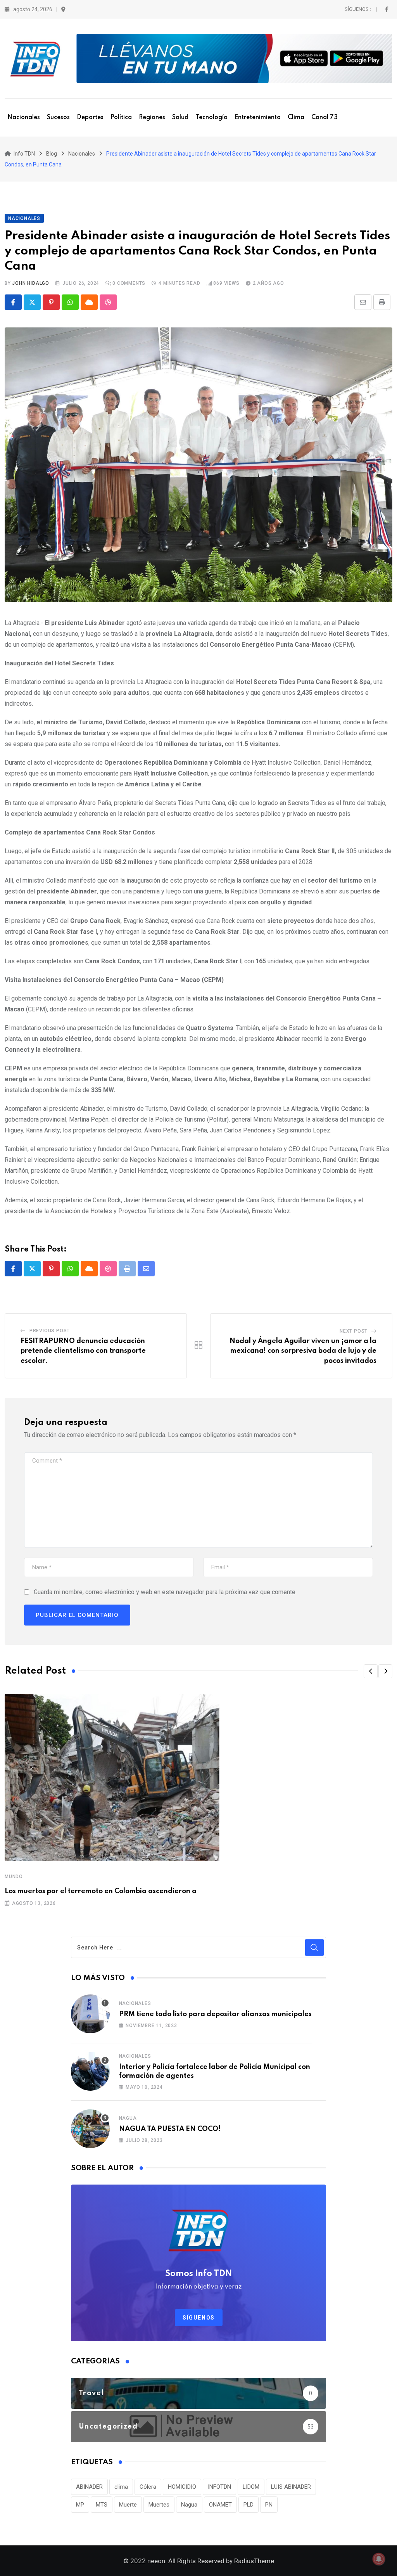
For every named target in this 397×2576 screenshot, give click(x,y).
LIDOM (251, 2487)
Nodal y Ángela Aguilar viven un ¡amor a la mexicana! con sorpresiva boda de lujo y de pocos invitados (303, 1351)
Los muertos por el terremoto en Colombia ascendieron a (101, 1891)
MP (80, 2505)
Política (121, 118)
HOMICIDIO (182, 2487)
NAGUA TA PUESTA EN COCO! (170, 2129)
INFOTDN (219, 2487)
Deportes (90, 118)
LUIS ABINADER (291, 2487)
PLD (249, 2505)
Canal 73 (325, 118)
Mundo (14, 1877)
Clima (296, 118)
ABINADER (89, 2487)
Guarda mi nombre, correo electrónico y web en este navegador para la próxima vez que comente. (165, 1592)
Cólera (148, 2487)
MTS (102, 2505)
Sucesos (58, 118)
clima (121, 2487)
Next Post (354, 1331)
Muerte (128, 2505)
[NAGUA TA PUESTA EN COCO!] (90, 2129)
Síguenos (199, 2318)
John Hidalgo (31, 283)
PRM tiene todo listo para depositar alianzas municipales (215, 2014)
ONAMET (220, 2505)
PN (269, 2505)
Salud (180, 118)
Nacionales (24, 118)
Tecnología (211, 118)
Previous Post (50, 1331)
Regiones (152, 118)
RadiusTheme (254, 2561)
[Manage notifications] (379, 2559)
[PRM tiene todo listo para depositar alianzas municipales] (90, 2014)
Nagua (128, 2118)
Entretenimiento (258, 118)
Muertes (159, 2505)
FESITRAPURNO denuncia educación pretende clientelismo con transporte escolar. (83, 1351)
